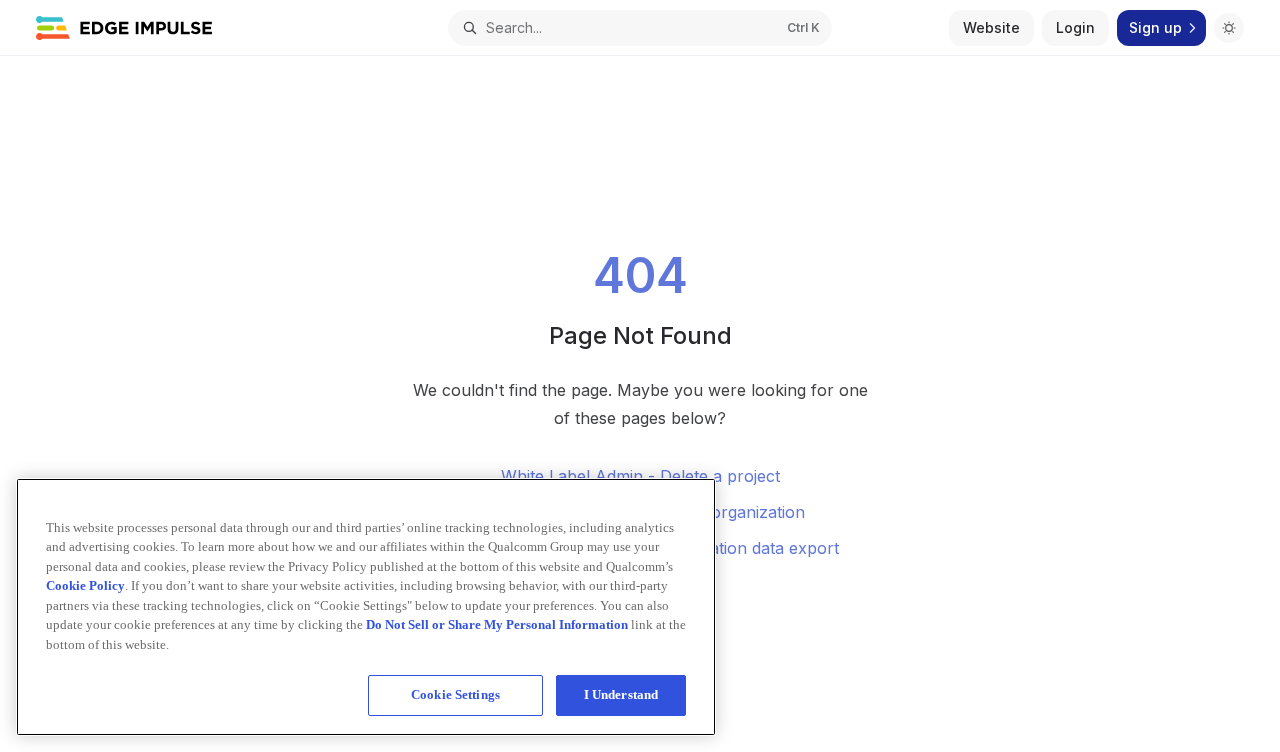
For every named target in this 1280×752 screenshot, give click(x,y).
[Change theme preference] (1229, 28)
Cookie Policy (85, 585)
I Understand (621, 694)
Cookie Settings (455, 694)
